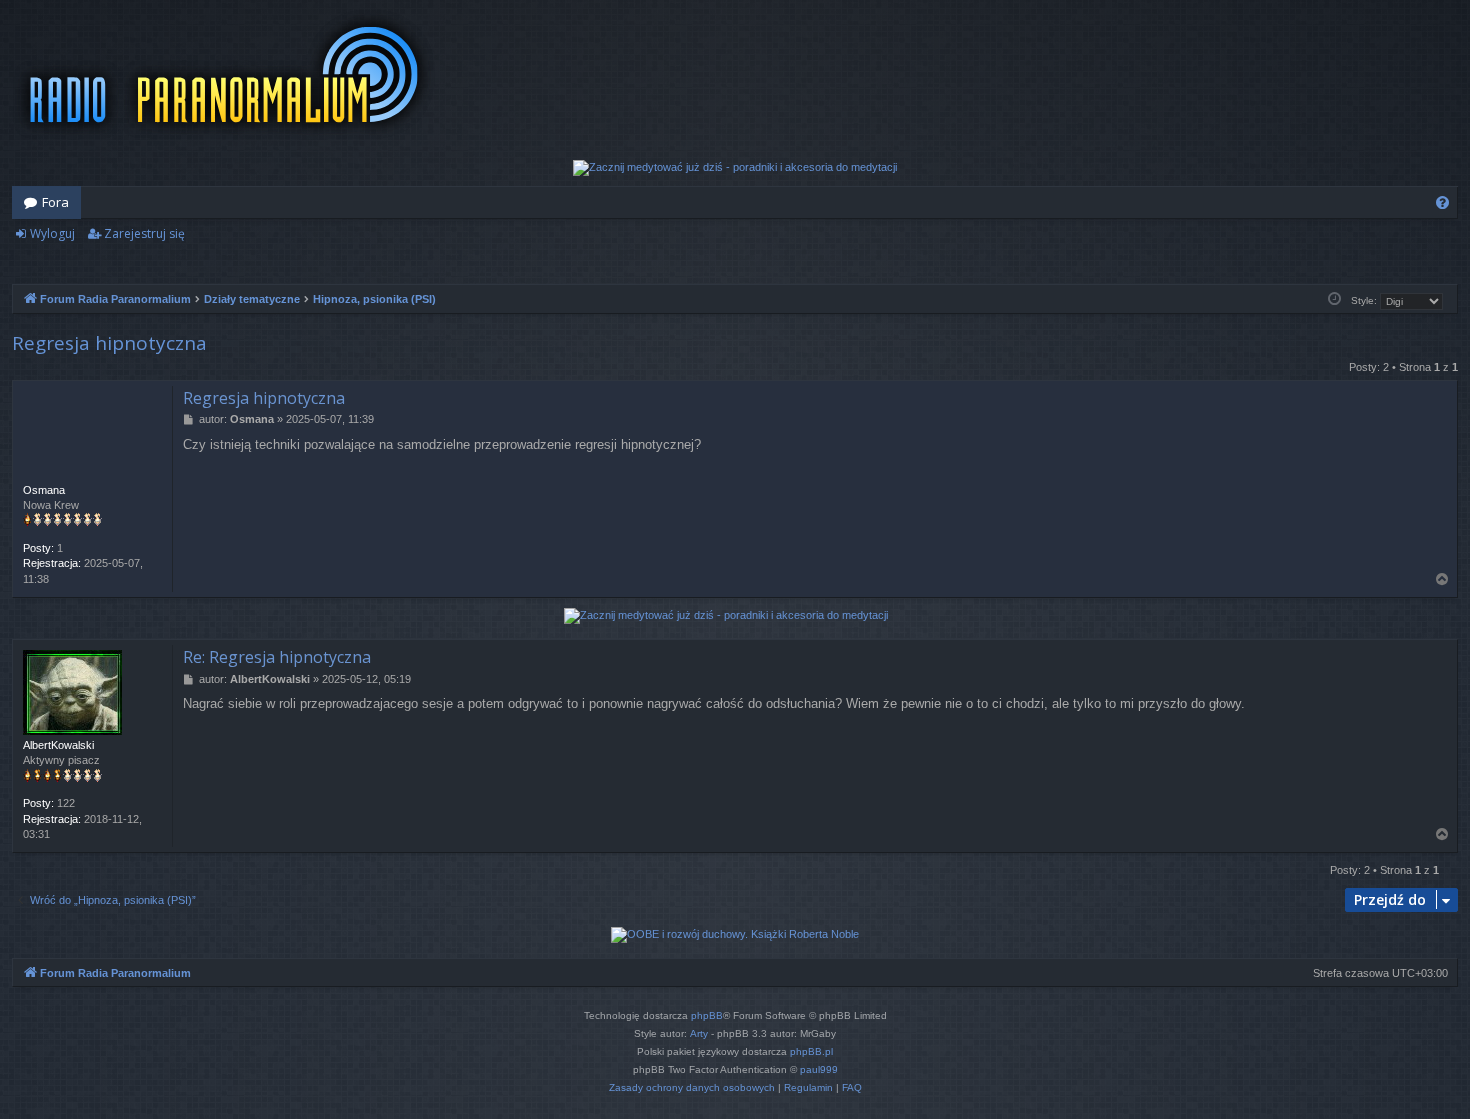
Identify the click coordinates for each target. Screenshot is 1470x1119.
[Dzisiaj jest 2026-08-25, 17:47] (1334, 299)
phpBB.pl (811, 1051)
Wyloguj (52, 233)
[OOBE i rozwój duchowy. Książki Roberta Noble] (735, 935)
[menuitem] (1442, 202)
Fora (55, 202)
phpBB (707, 1015)
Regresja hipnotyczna (109, 343)
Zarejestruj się (144, 233)
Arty (699, 1033)
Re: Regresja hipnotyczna (277, 657)
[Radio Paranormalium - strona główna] (228, 75)
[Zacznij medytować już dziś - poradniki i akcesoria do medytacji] (735, 168)
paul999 (819, 1069)
